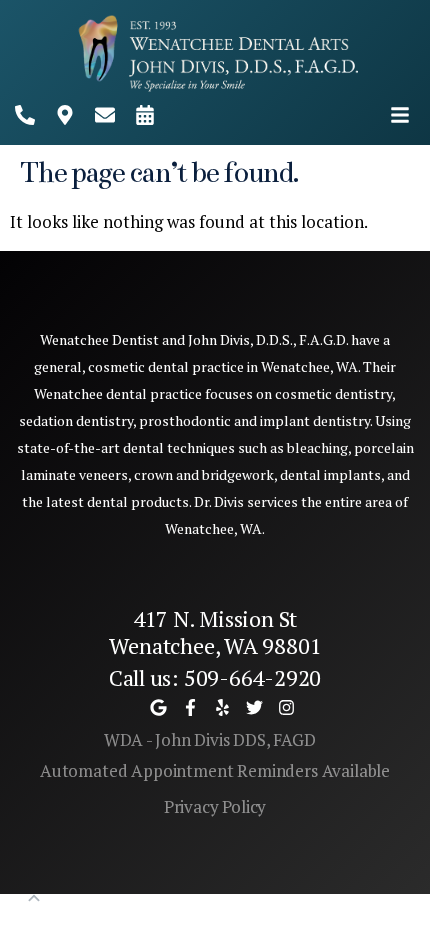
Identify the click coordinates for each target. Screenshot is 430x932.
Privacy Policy (215, 806)
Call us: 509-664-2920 (215, 677)
